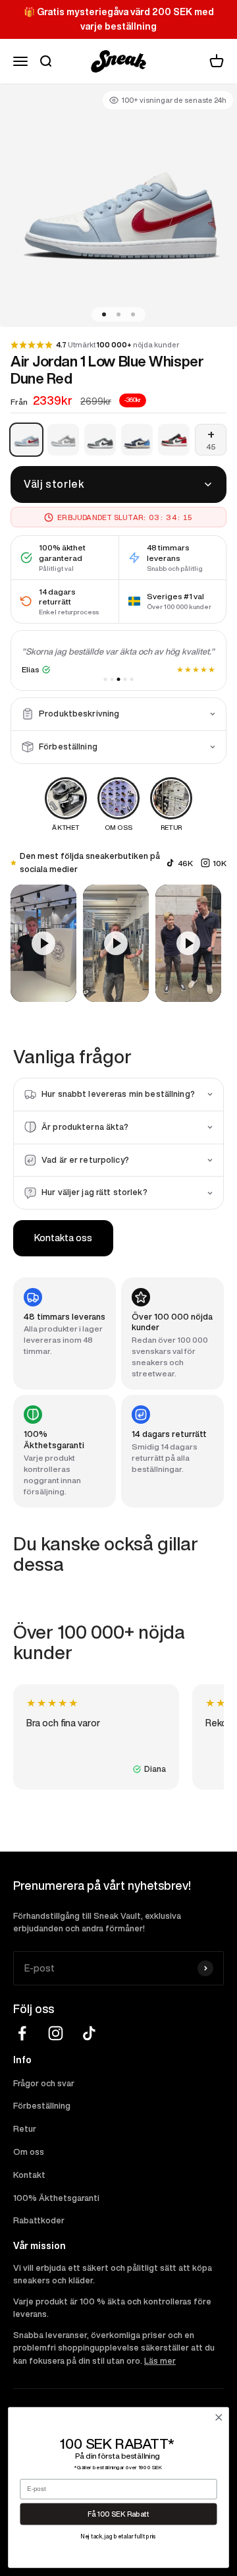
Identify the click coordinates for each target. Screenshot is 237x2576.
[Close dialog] (219, 2417)
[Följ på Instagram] (56, 2033)
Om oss (29, 2152)
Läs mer (160, 2361)
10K (220, 863)
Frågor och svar (44, 2083)
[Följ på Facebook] (22, 2033)
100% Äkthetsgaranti (56, 2198)
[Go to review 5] (132, 679)
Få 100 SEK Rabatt (118, 2514)
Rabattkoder (39, 2220)
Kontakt (29, 2175)
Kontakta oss (63, 1238)
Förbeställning (42, 2106)
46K (185, 863)
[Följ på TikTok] (89, 2033)
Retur (25, 2129)
